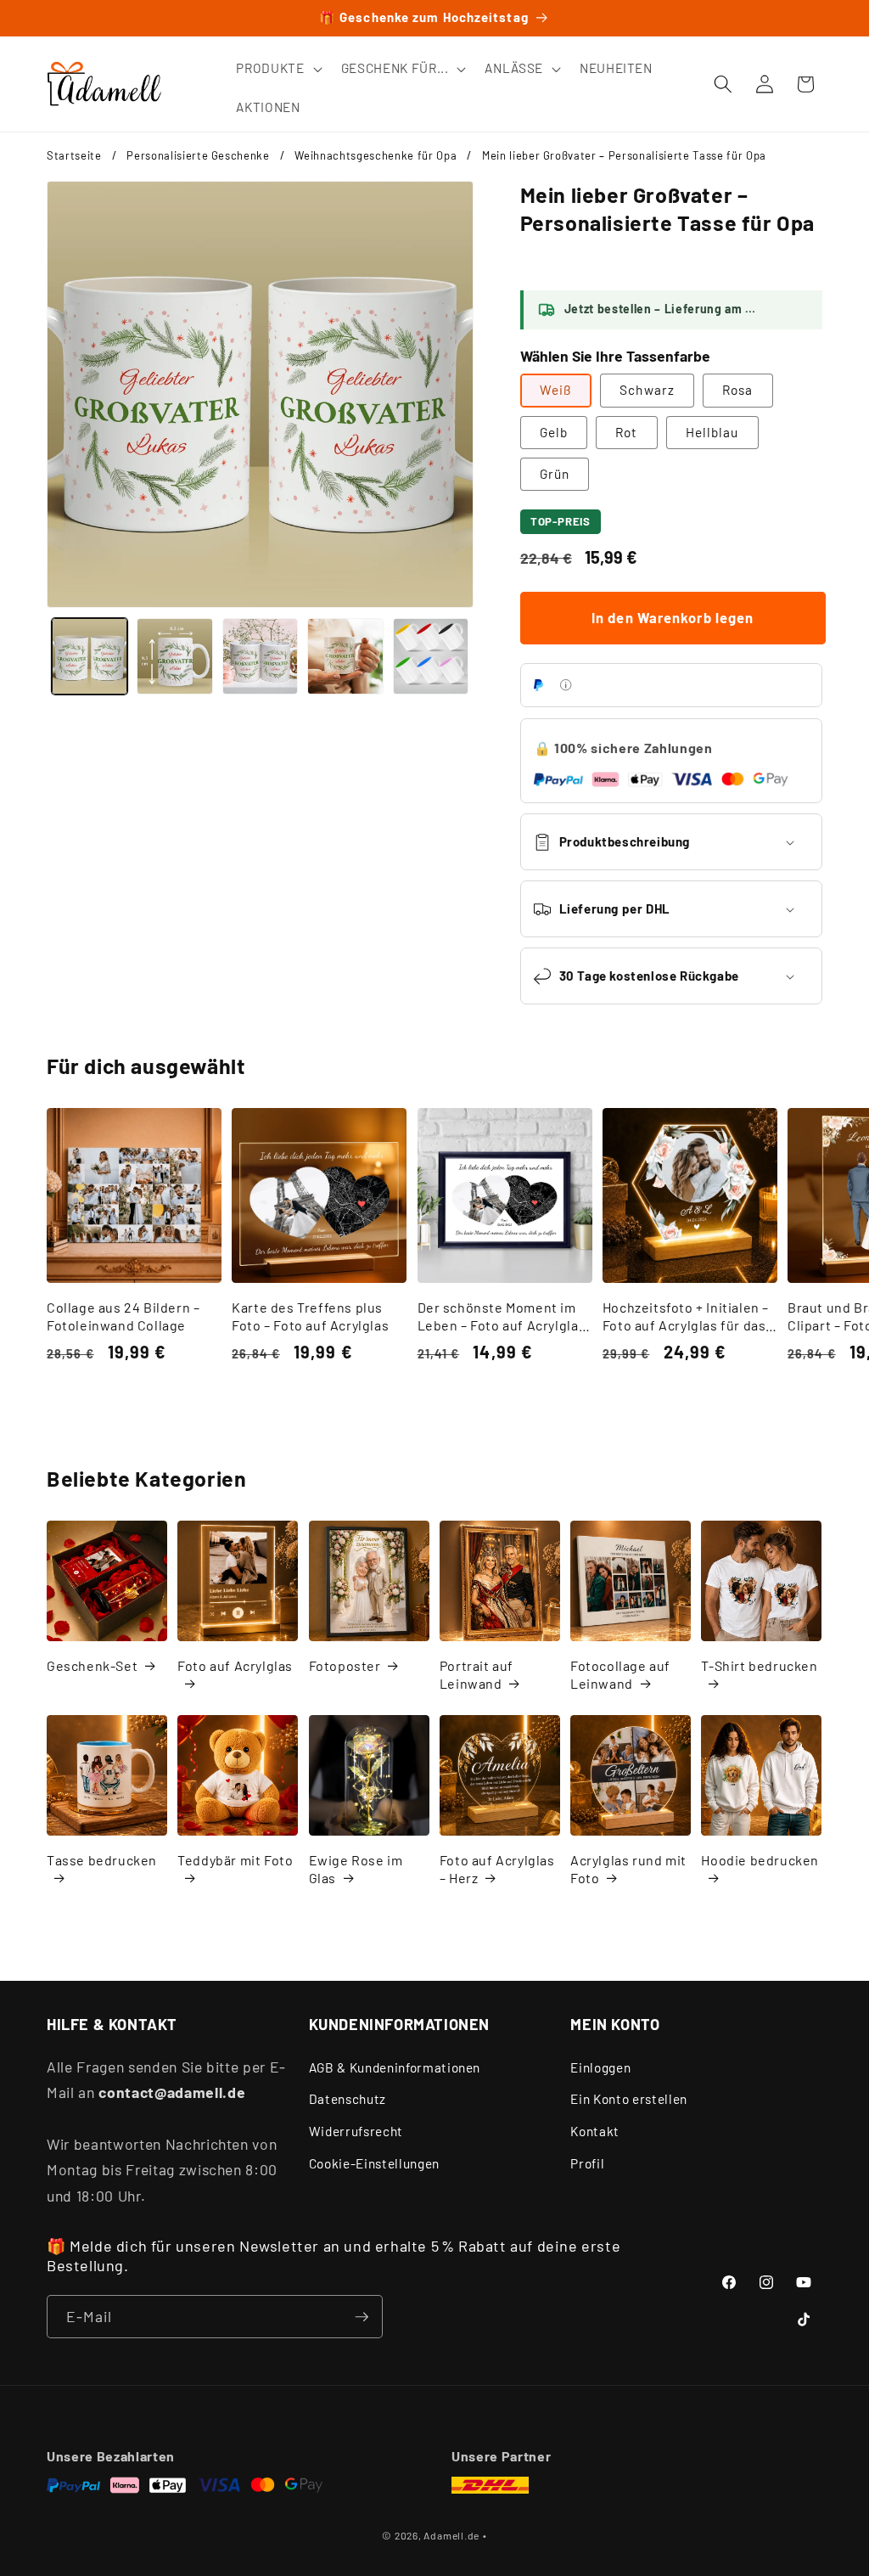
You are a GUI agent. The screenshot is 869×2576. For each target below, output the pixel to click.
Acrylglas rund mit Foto (628, 1869)
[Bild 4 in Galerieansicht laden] (345, 656)
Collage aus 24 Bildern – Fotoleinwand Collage (123, 1316)
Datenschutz (348, 2099)
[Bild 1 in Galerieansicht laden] (90, 656)
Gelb (554, 432)
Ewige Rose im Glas (356, 1869)
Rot (626, 432)
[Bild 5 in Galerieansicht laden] (431, 656)
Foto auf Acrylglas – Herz (497, 1869)
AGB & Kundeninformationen (395, 2067)
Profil (587, 2163)
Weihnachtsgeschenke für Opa (376, 155)
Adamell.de (451, 2535)
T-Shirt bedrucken (759, 1665)
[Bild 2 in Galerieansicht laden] (175, 656)
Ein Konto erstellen (629, 2099)
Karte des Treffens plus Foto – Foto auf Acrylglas (310, 1316)
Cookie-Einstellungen (374, 2163)
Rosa (737, 390)
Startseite (74, 155)
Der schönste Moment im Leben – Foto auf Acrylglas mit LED (502, 1317)
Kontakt (595, 2131)
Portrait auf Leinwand (477, 1674)
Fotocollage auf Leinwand (620, 1674)
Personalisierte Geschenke (198, 155)
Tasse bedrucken (102, 1860)
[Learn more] (566, 685)
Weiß (556, 390)
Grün (555, 474)
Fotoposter (345, 1665)
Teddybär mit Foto (235, 1860)
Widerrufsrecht (356, 2131)
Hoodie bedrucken (760, 1860)
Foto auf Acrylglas (235, 1665)
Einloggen (600, 2067)
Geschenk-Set (92, 1665)
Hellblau (712, 432)
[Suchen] (723, 84)
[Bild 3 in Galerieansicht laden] (261, 656)
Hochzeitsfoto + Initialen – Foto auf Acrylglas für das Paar (686, 1317)
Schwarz (647, 390)
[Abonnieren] (362, 2317)
